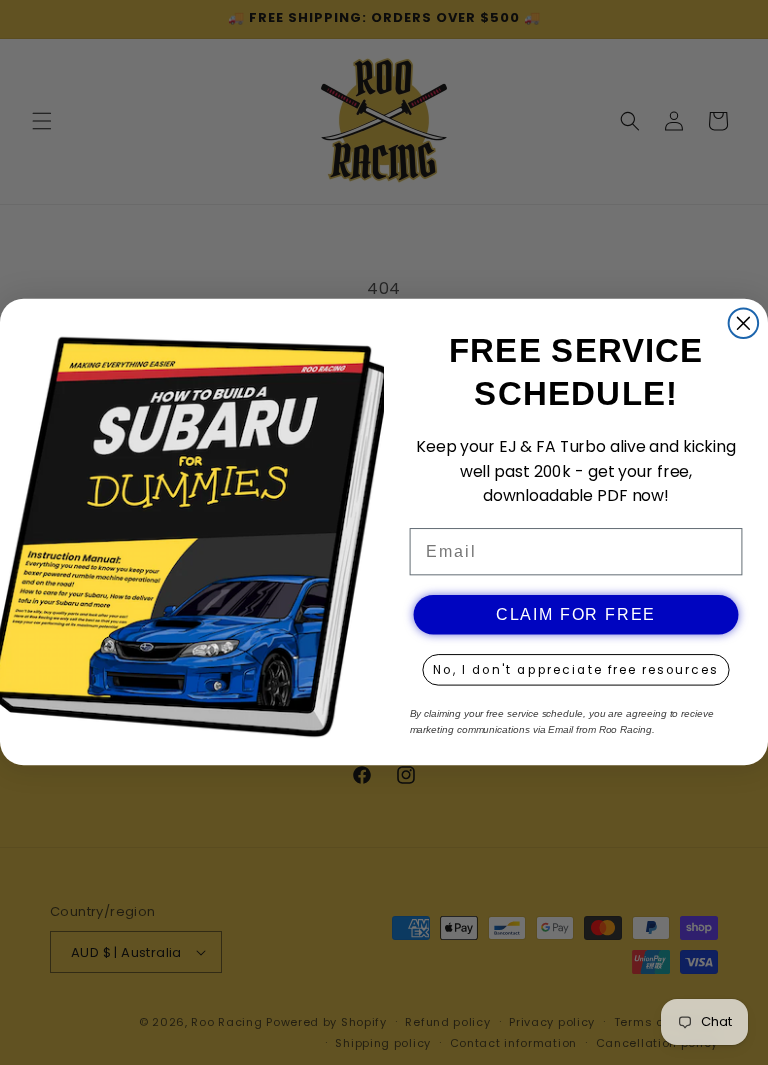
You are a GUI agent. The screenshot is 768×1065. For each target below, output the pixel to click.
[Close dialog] (744, 324)
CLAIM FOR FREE (576, 615)
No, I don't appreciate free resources (576, 670)
